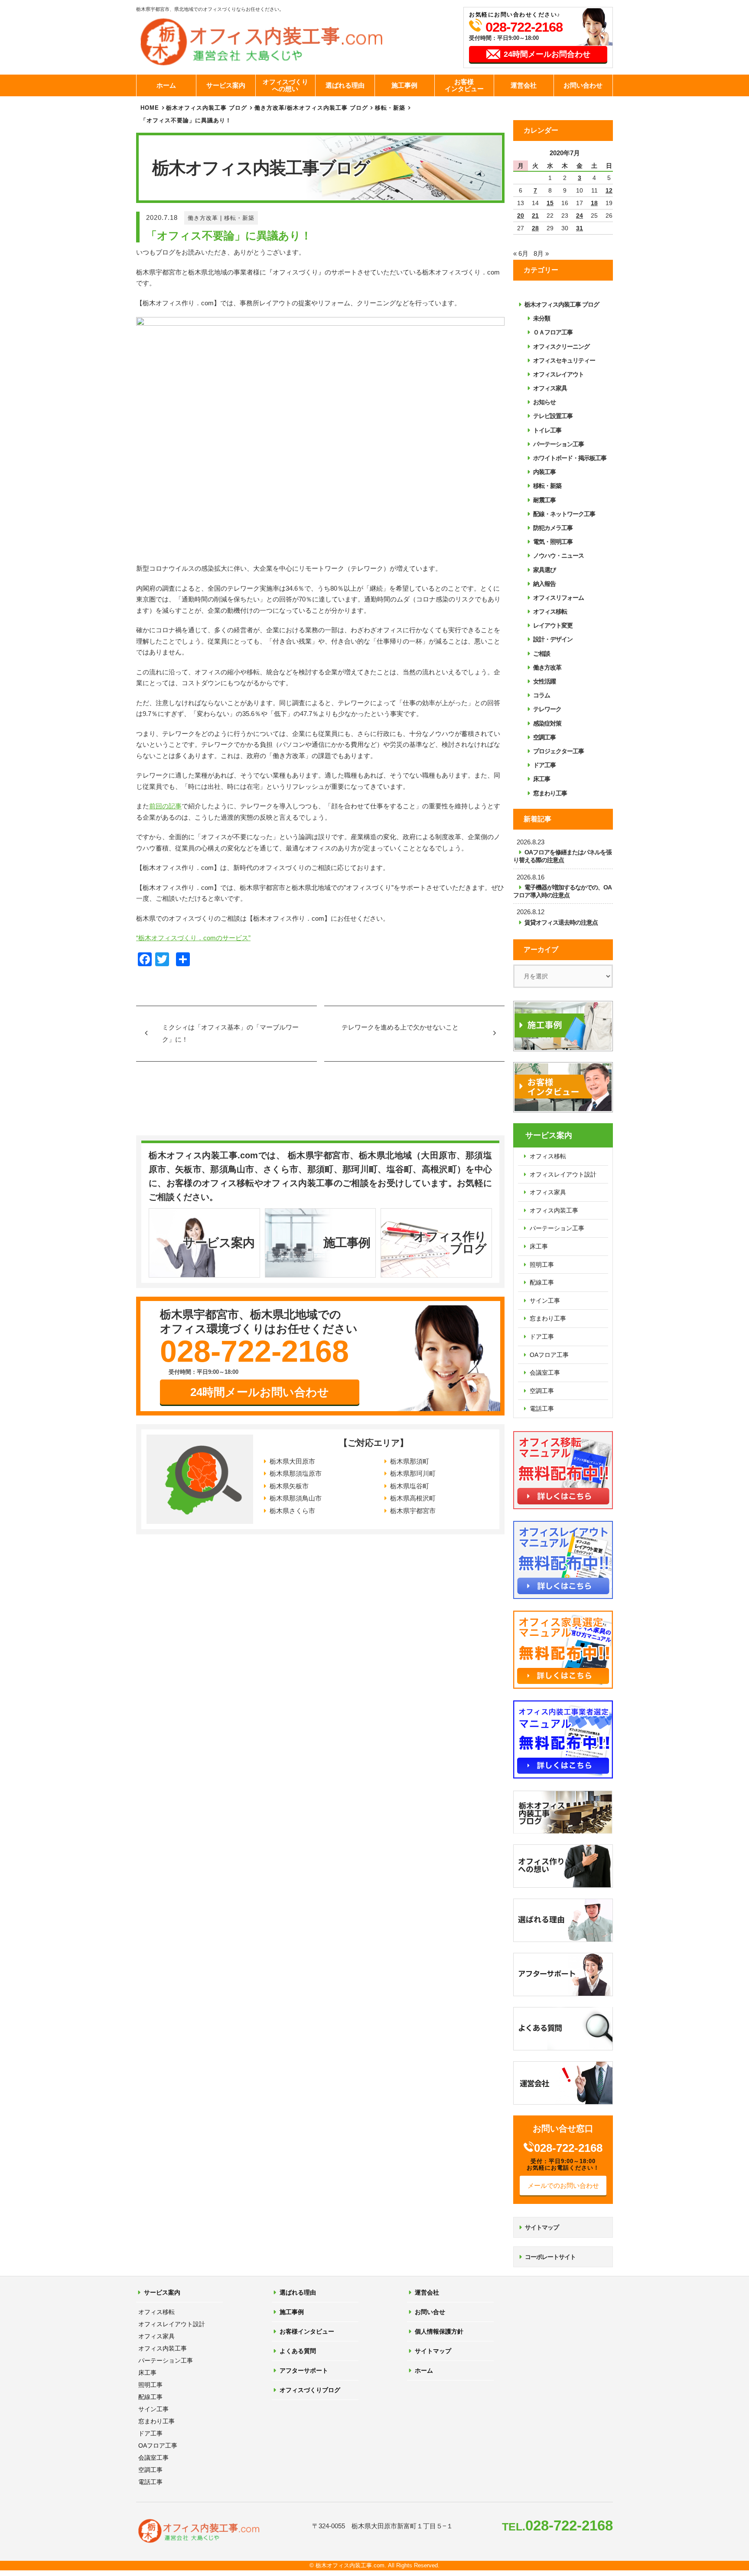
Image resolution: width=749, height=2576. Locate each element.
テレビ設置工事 (553, 416)
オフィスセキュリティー (564, 360)
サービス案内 (226, 85)
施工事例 (404, 85)
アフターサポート (304, 2370)
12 (609, 190)
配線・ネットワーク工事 (564, 514)
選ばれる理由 (345, 85)
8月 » (541, 253)
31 (580, 228)
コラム (542, 695)
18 (594, 203)
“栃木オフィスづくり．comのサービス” (193, 938)
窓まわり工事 (550, 793)
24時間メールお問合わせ (547, 54)
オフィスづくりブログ (310, 2390)
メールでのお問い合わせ (563, 2185)
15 (550, 203)
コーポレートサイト (550, 2257)
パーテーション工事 (558, 444)
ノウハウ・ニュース (558, 556)
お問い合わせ (583, 85)
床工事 (542, 779)
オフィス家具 (550, 388)
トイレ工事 (547, 430)
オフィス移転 (550, 611)
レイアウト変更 (553, 625)
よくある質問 (298, 2351)
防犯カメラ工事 (553, 528)
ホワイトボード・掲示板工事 (570, 458)
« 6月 (521, 253)
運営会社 (524, 85)
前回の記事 (165, 806)
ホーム (166, 85)
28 (535, 228)
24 (580, 216)
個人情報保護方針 (439, 2331)
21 (535, 216)
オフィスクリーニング (561, 347)
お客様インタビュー (464, 85)
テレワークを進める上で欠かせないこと (400, 1027)
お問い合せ (430, 2312)
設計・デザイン (553, 639)
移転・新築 (239, 218)
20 (521, 216)
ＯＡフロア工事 (553, 332)
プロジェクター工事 (558, 751)
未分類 (542, 318)
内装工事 (544, 472)
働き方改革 (203, 218)
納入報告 (544, 584)
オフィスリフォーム (558, 598)
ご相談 (542, 654)
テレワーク (547, 709)
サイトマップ (542, 2227)
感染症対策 (547, 723)
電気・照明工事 (553, 542)
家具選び (544, 570)
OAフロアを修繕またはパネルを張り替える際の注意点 (562, 856)
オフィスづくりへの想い (285, 85)
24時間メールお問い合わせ (260, 1392)
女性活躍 (544, 681)
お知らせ (544, 402)
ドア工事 (544, 765)
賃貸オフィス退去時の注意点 (561, 922)
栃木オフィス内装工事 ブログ (207, 108)
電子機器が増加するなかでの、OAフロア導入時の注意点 (562, 891)
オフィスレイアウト (558, 374)
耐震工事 (544, 500)
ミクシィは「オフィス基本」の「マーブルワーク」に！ (230, 1033)
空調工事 (544, 737)
